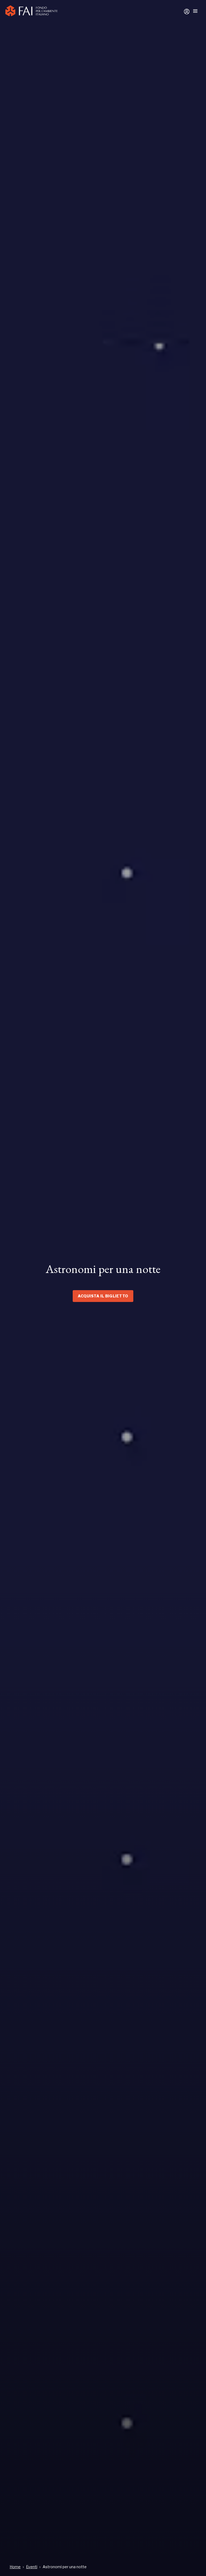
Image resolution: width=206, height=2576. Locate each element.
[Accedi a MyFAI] (187, 12)
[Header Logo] (31, 12)
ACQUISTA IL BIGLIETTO (103, 1296)
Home (15, 2567)
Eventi (32, 2567)
